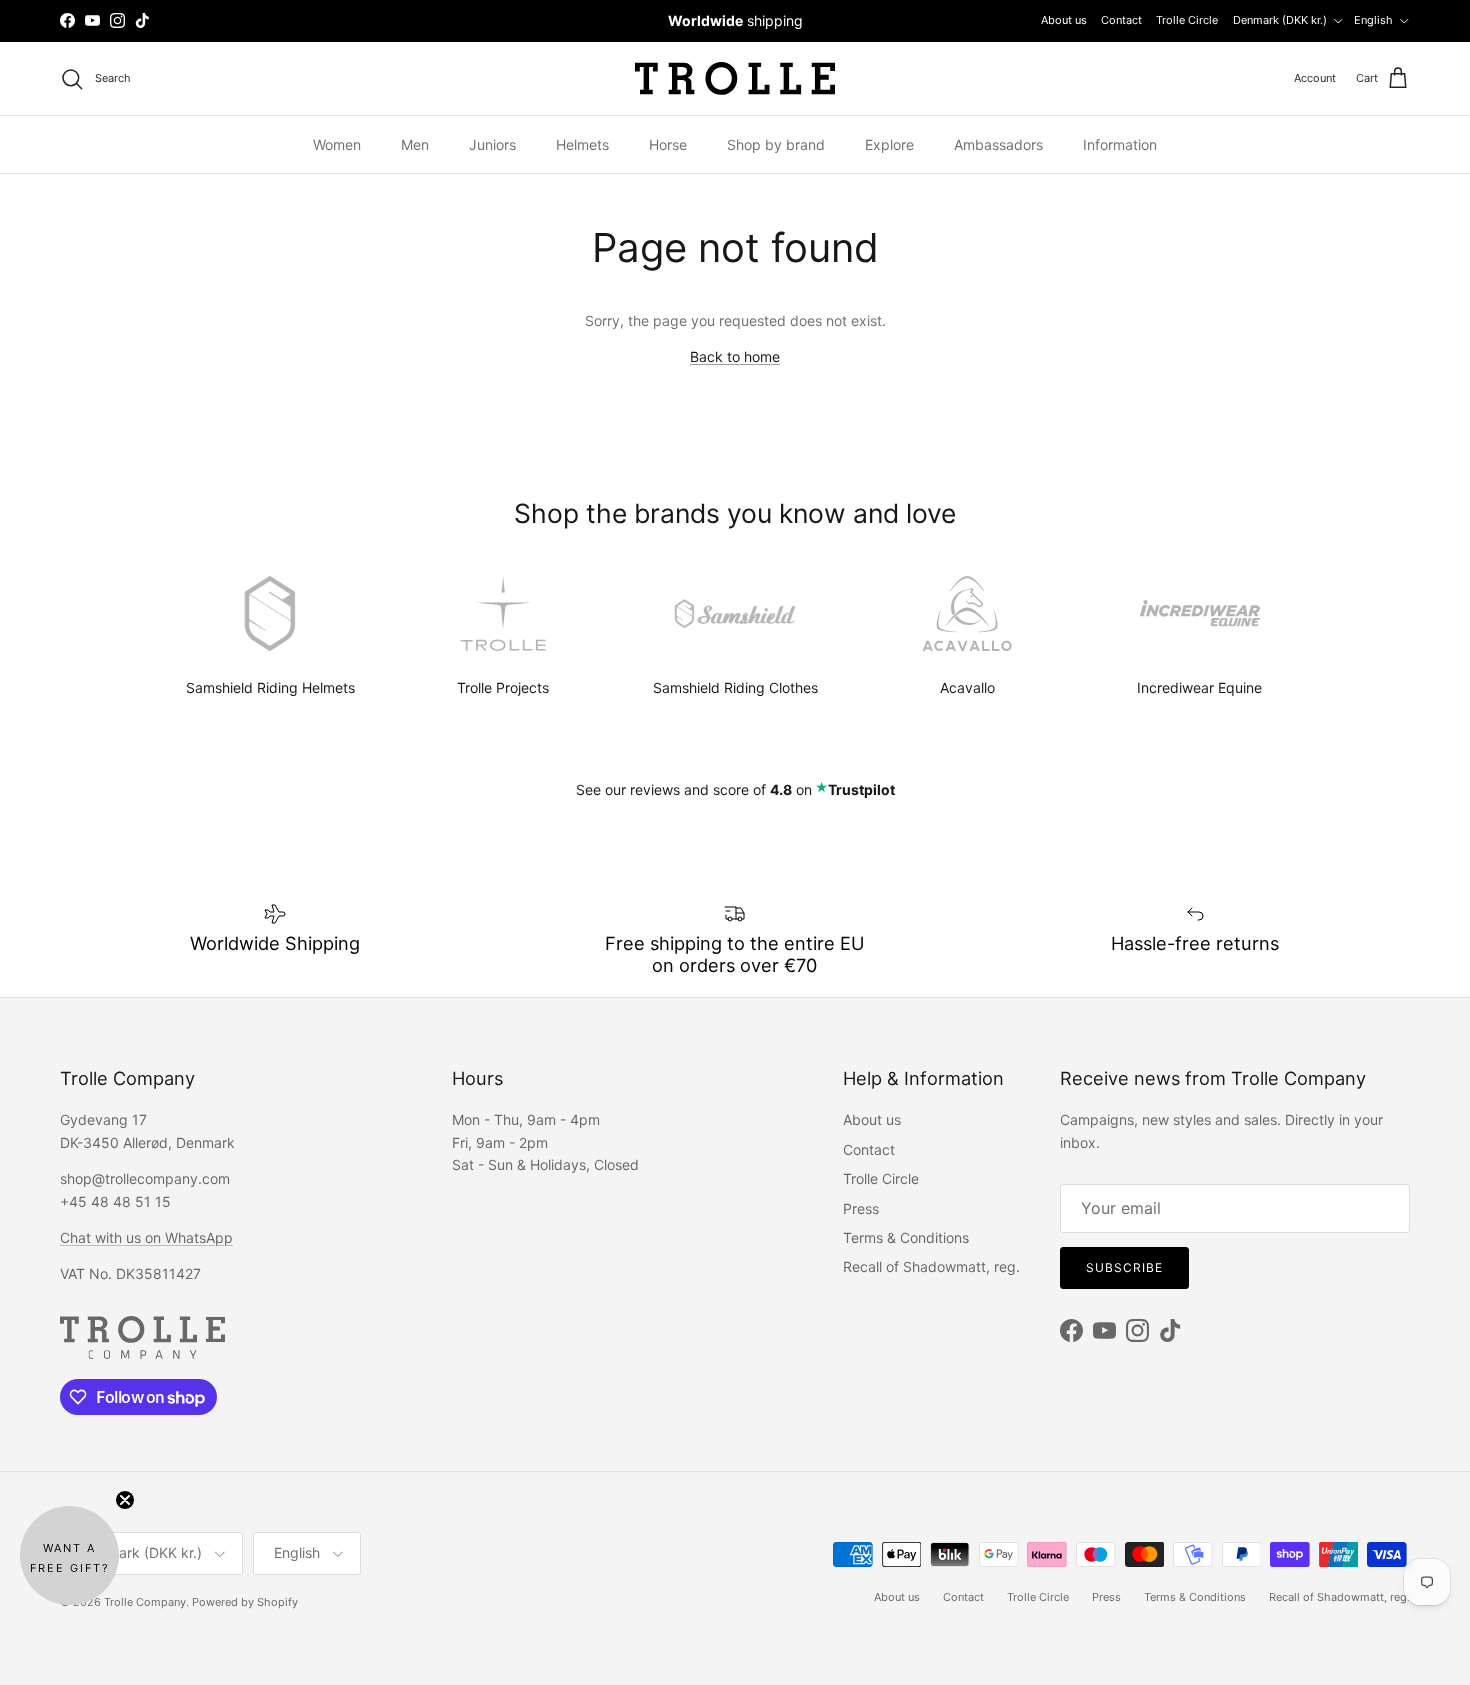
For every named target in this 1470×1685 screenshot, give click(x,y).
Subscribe (1124, 1267)
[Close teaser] (125, 1500)
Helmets (582, 144)
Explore (889, 144)
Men (415, 144)
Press (861, 1208)
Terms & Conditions (906, 1237)
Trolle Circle (1187, 20)
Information (1120, 144)
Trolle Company (145, 1602)
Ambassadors (998, 144)
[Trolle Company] (735, 78)
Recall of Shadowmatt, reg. (931, 1266)
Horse (668, 144)
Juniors (492, 144)
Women (337, 144)
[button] (69, 1555)
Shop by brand (776, 144)
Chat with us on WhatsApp (146, 1237)
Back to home (735, 356)
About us (1064, 20)
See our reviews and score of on (735, 789)
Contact (1121, 20)
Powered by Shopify (245, 1602)
